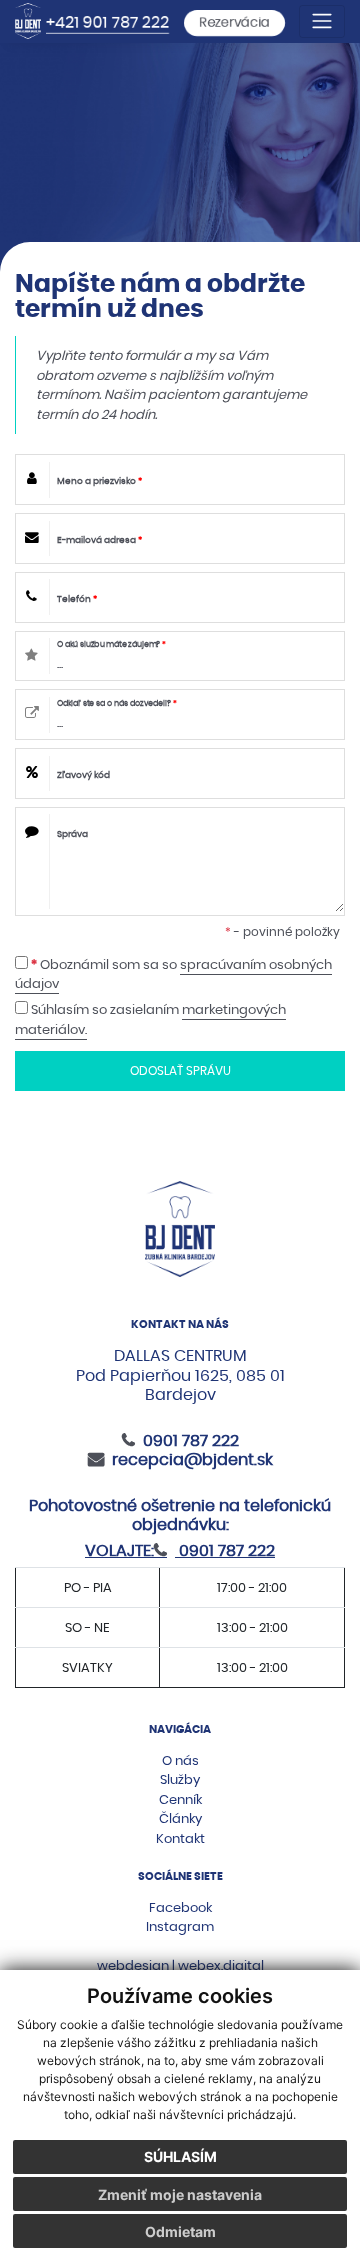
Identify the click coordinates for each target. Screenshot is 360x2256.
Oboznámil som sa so (173, 974)
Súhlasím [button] (180, 2156)
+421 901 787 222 (107, 22)
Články (180, 1818)
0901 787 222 (191, 1440)
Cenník (180, 1799)
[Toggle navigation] (322, 21)
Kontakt (180, 1838)
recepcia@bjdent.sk (192, 1459)
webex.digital (221, 1965)
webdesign (133, 1965)
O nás (180, 1760)
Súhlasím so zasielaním (150, 1019)
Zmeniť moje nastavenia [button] (180, 2194)
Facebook (180, 1907)
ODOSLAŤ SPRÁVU (180, 1070)
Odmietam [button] (180, 2231)
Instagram (180, 1926)
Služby (180, 1779)
